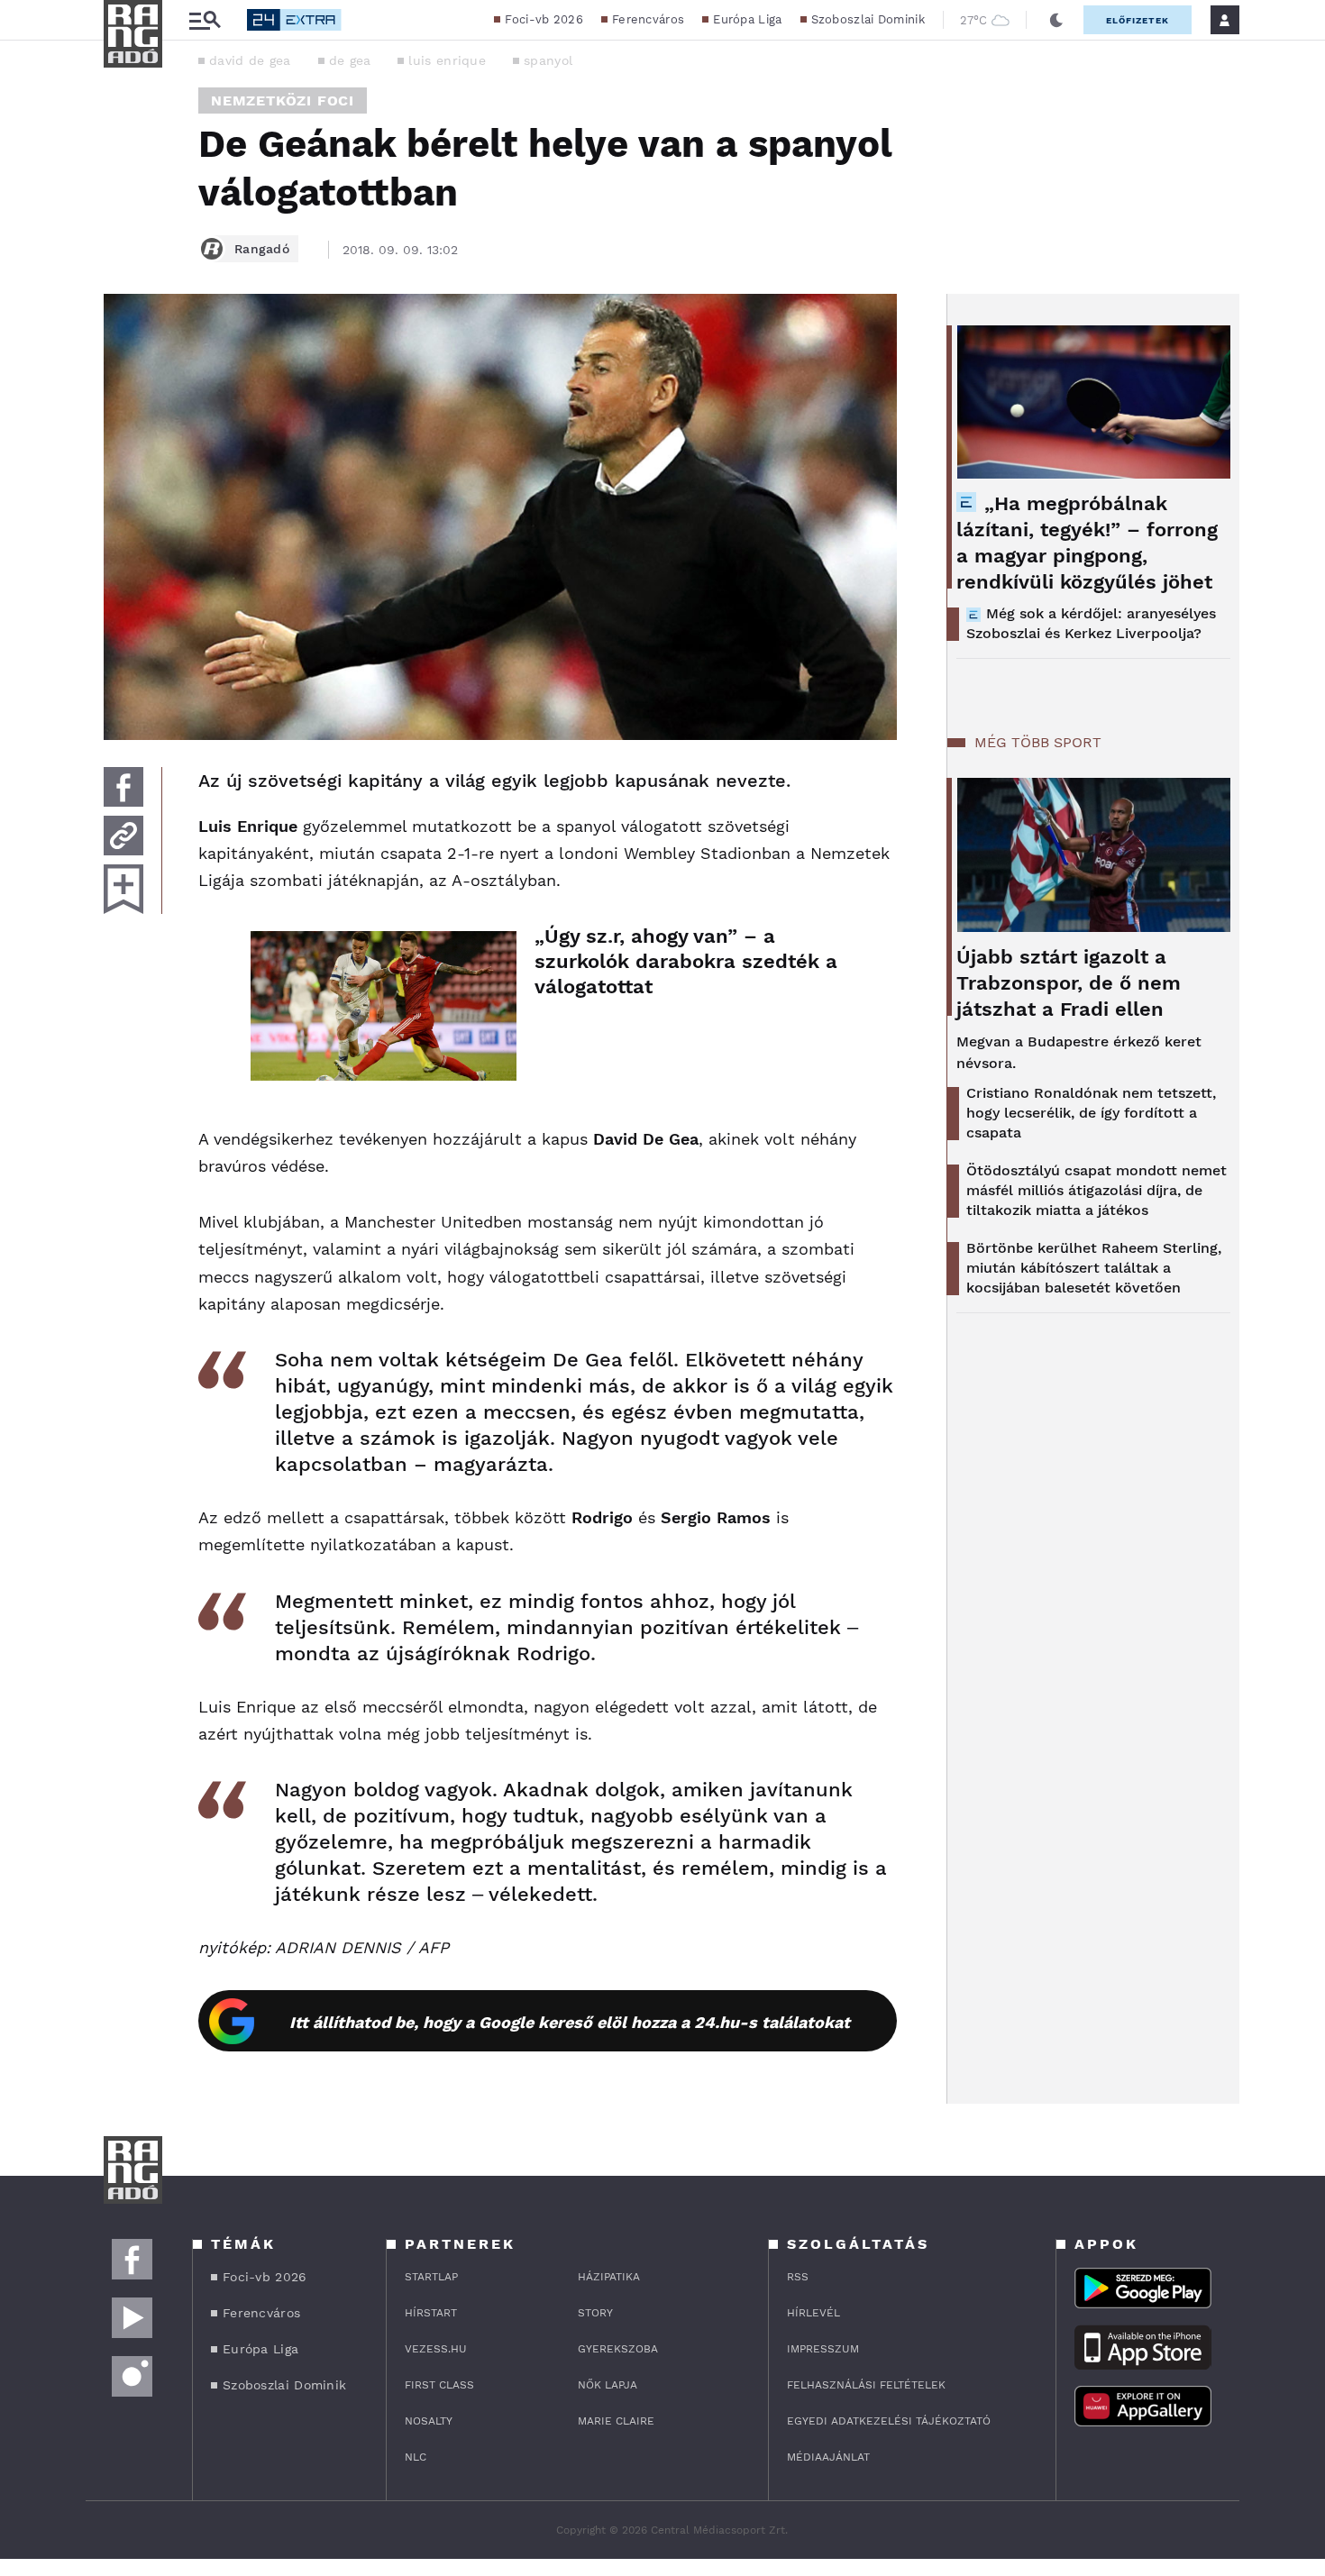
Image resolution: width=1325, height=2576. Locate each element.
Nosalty (429, 2421)
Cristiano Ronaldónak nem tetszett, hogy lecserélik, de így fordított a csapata (1091, 1113)
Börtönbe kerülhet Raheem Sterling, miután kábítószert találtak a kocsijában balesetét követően (1094, 1268)
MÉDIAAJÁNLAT (828, 2457)
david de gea (250, 60)
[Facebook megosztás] (123, 787)
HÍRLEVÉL (813, 2313)
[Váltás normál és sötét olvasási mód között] (1056, 20)
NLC (416, 2457)
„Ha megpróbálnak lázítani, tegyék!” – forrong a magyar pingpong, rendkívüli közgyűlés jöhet (1087, 543)
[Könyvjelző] (123, 889)
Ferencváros (648, 19)
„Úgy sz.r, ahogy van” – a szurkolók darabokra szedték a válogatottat (686, 961)
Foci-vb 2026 (544, 19)
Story (595, 2313)
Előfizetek (1138, 20)
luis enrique (447, 60)
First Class (439, 2385)
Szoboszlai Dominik (868, 19)
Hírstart (431, 2313)
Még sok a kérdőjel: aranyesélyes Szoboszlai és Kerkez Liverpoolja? (1091, 623)
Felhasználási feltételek (866, 2385)
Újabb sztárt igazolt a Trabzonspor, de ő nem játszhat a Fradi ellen (1069, 983)
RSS (798, 2277)
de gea (350, 60)
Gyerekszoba (618, 2349)
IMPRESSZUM (823, 2349)
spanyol (548, 60)
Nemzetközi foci (283, 100)
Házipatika (609, 2277)
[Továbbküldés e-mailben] (123, 836)
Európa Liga (747, 19)
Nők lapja (608, 2385)
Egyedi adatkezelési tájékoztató (889, 2421)
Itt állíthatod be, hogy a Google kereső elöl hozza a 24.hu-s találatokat (570, 2022)
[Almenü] (205, 20)
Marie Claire (616, 2421)
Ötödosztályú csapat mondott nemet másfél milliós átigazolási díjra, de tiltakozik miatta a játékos (1097, 1190)
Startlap (431, 2277)
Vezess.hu (436, 2349)
